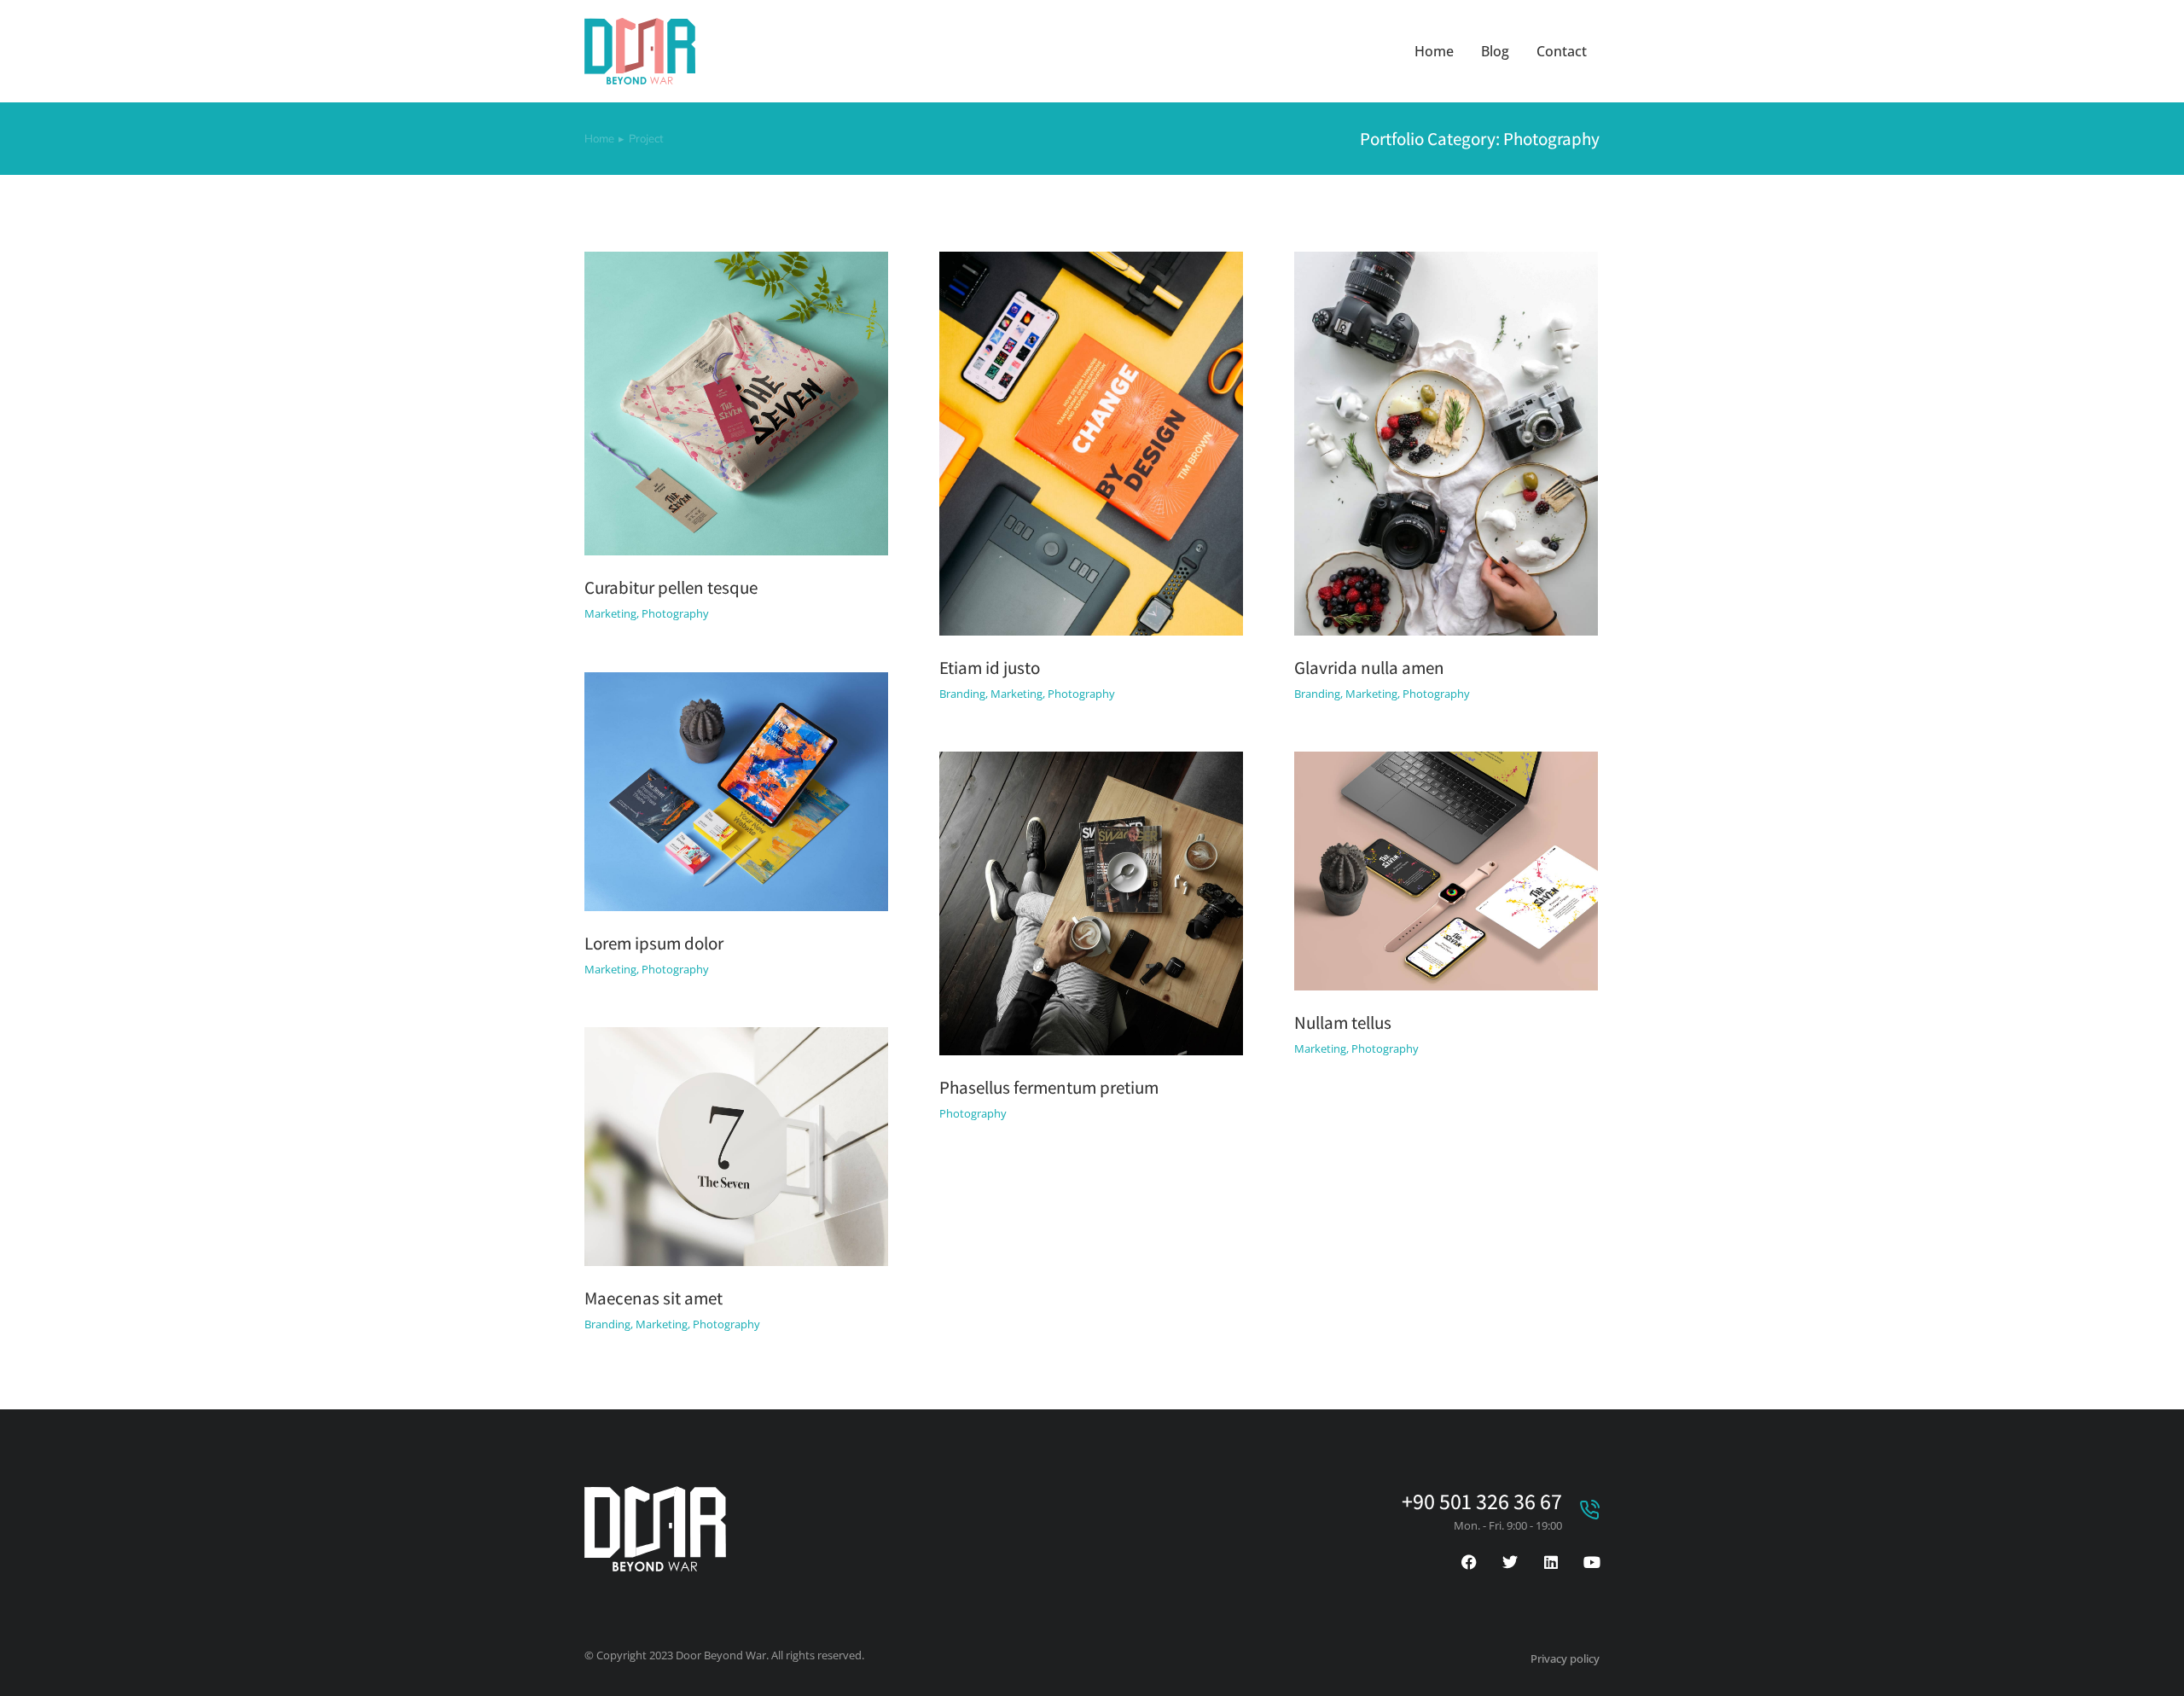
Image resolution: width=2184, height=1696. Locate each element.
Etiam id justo (990, 668)
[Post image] (736, 404)
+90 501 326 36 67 (1482, 1501)
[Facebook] (1469, 1562)
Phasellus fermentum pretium (1049, 1087)
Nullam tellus (1343, 1022)
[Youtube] (1592, 1562)
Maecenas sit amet (653, 1298)
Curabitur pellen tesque (671, 587)
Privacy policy (1565, 1658)
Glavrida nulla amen (1369, 668)
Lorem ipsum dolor (654, 943)
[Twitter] (1510, 1562)
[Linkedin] (1551, 1562)
